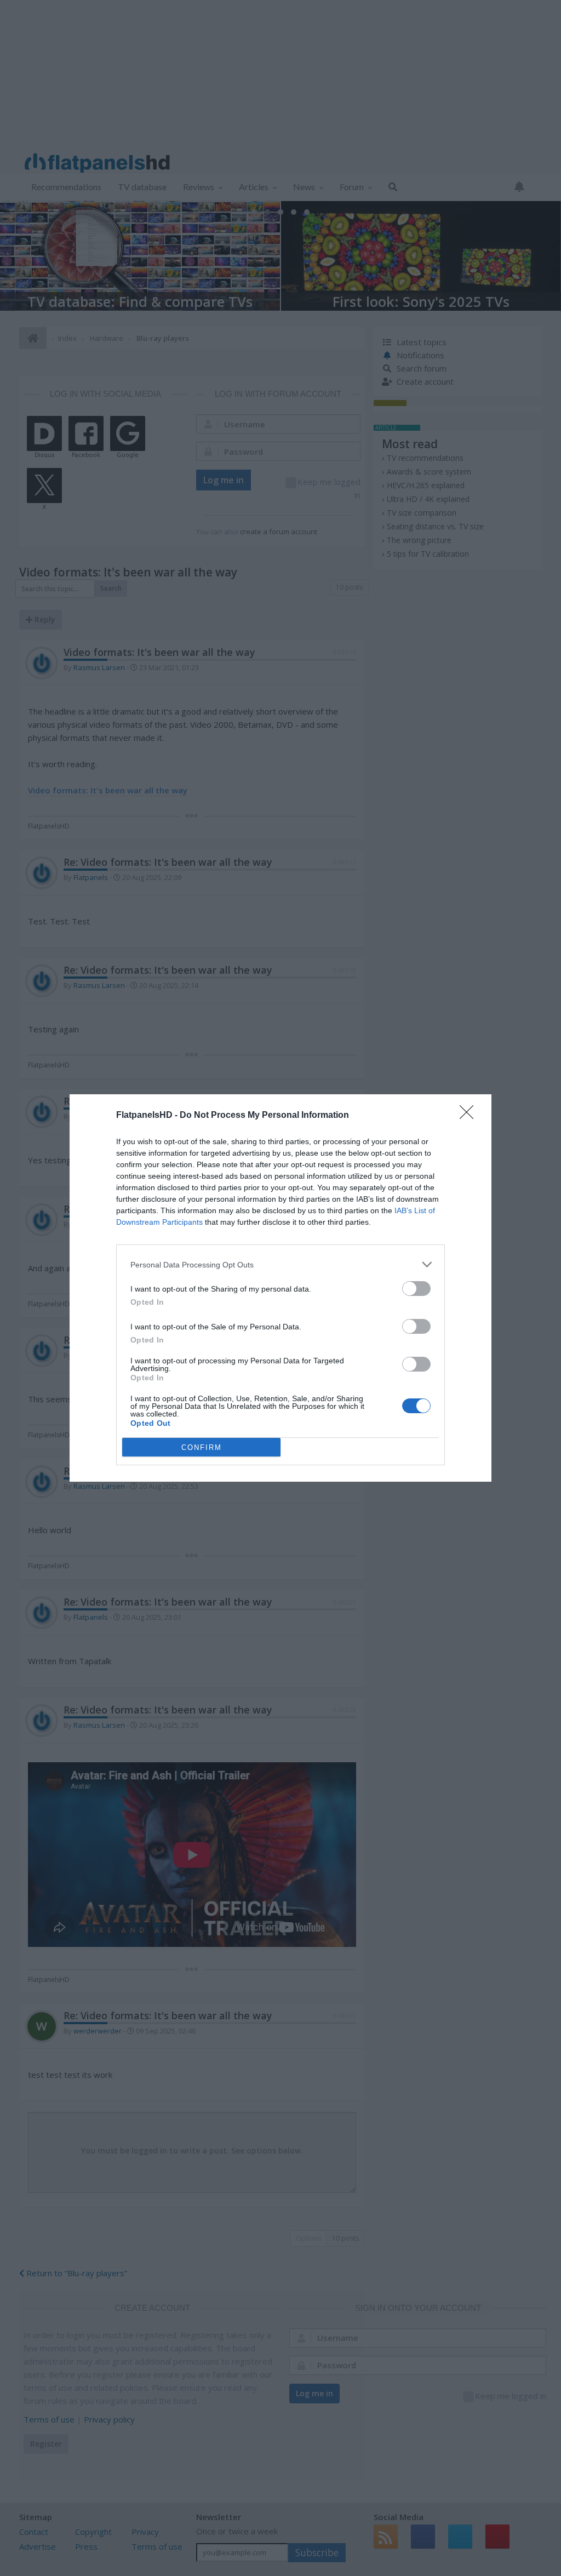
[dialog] (280, 1288)
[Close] (470, 1116)
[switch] (416, 1289)
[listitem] (280, 1264)
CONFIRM (202, 1447)
